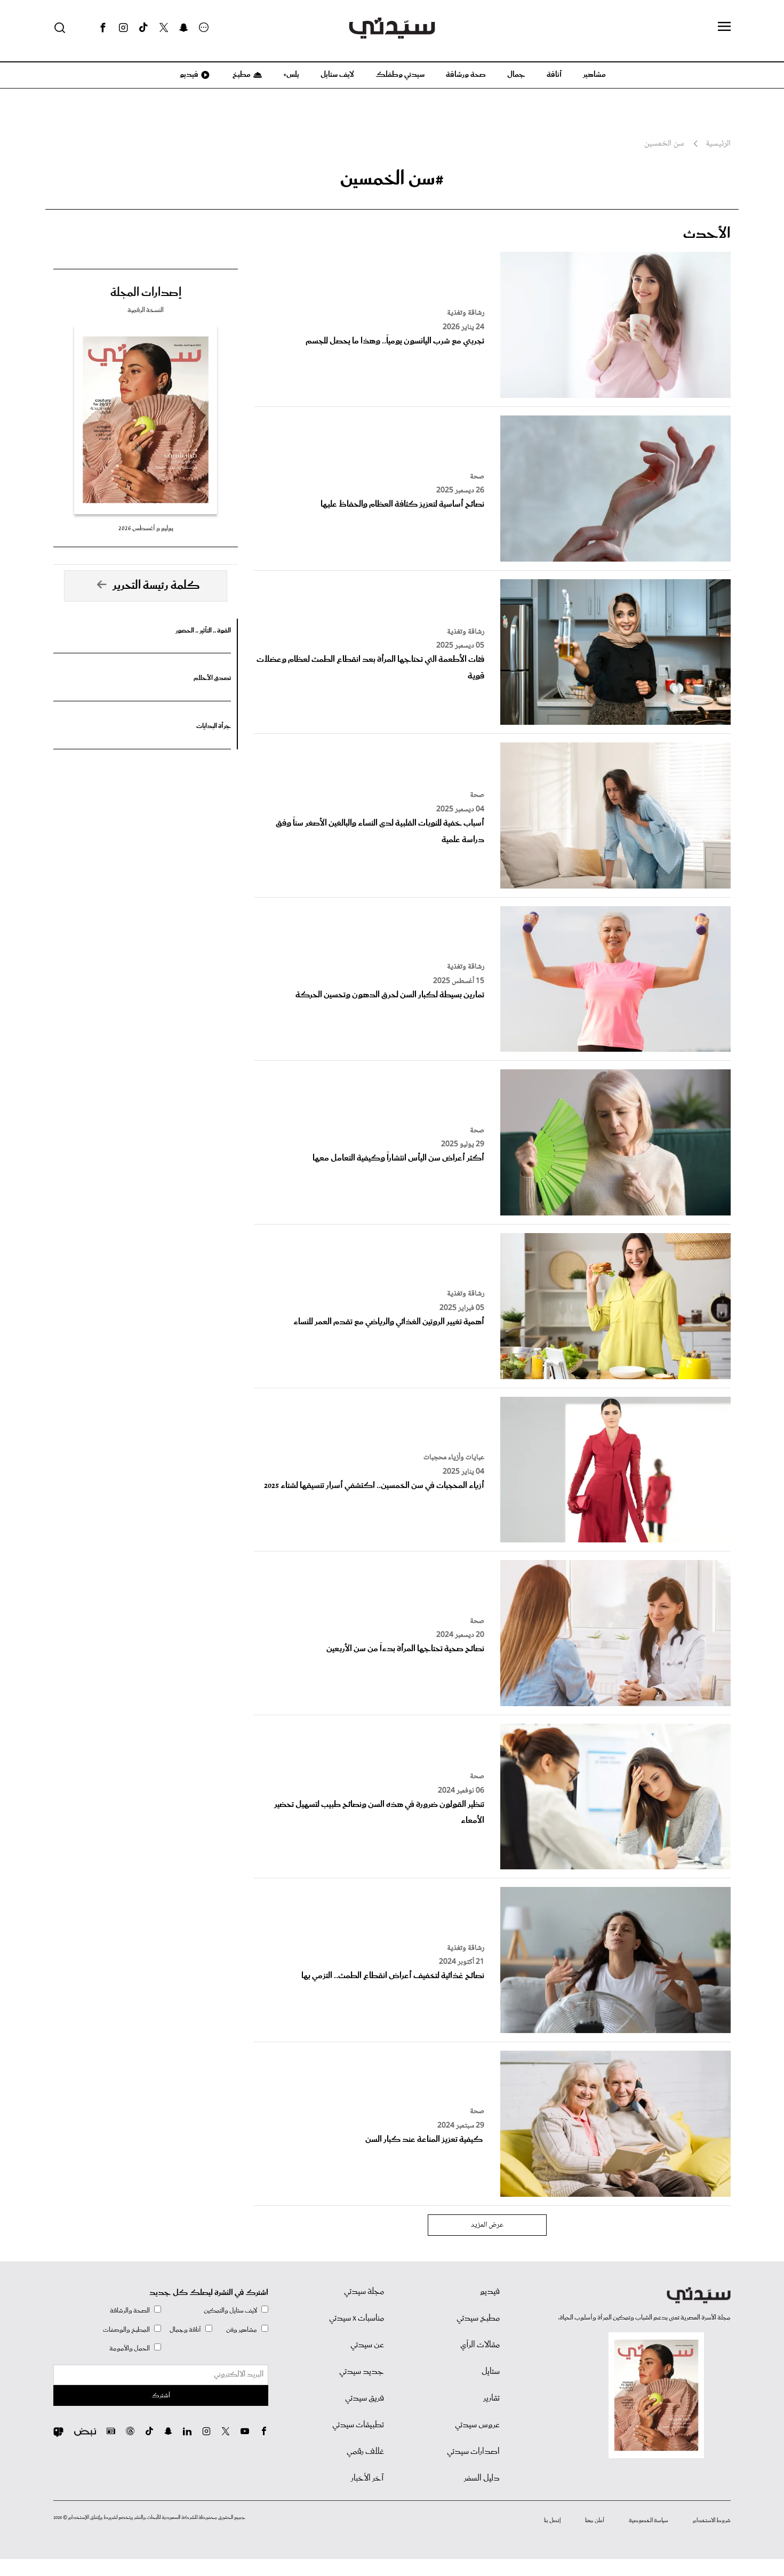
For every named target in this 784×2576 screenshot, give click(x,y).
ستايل (491, 2372)
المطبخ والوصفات (126, 2330)
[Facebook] (103, 28)
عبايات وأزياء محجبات (454, 1458)
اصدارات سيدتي (473, 2452)
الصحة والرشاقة (130, 2311)
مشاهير (594, 75)
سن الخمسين (664, 144)
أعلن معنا (595, 2521)
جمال (516, 75)
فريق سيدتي (365, 2398)
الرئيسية (718, 144)
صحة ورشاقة (466, 75)
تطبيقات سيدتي (358, 2425)
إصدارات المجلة (146, 293)
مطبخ (241, 75)
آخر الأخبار (367, 2478)
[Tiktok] (143, 28)
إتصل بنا (552, 2521)
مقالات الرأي (480, 2345)
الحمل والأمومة (130, 2349)
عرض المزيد (487, 2225)
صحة (477, 477)
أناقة (554, 75)
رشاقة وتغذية (466, 313)
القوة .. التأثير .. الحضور (203, 631)
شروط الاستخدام (712, 2521)
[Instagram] (123, 28)
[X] (164, 28)
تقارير (491, 2398)
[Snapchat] (184, 28)
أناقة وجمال (185, 2330)
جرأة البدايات (214, 726)
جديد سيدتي (362, 2372)
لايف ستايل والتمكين (230, 2311)
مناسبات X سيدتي (357, 2318)
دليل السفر (482, 2478)
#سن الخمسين (392, 179)
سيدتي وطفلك (400, 75)
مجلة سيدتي (364, 2292)
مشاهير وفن (242, 2330)
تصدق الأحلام (212, 678)
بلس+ (291, 75)
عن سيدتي (367, 2345)
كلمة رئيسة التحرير (156, 586)
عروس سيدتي (477, 2425)
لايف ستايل (337, 75)
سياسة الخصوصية (649, 2521)
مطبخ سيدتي (478, 2318)
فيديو (188, 75)
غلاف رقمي (365, 2452)
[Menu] (724, 27)
